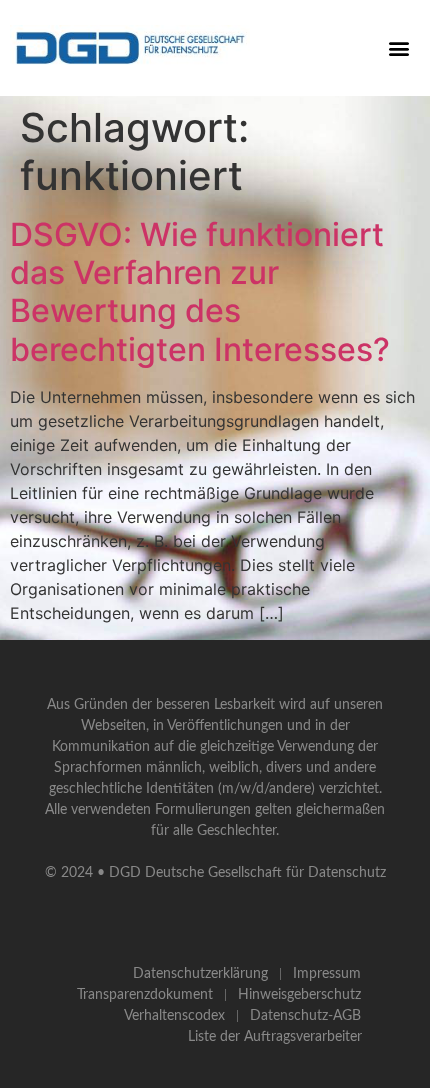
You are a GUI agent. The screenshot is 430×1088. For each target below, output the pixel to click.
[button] (398, 47)
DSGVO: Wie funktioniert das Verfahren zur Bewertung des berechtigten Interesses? (200, 292)
